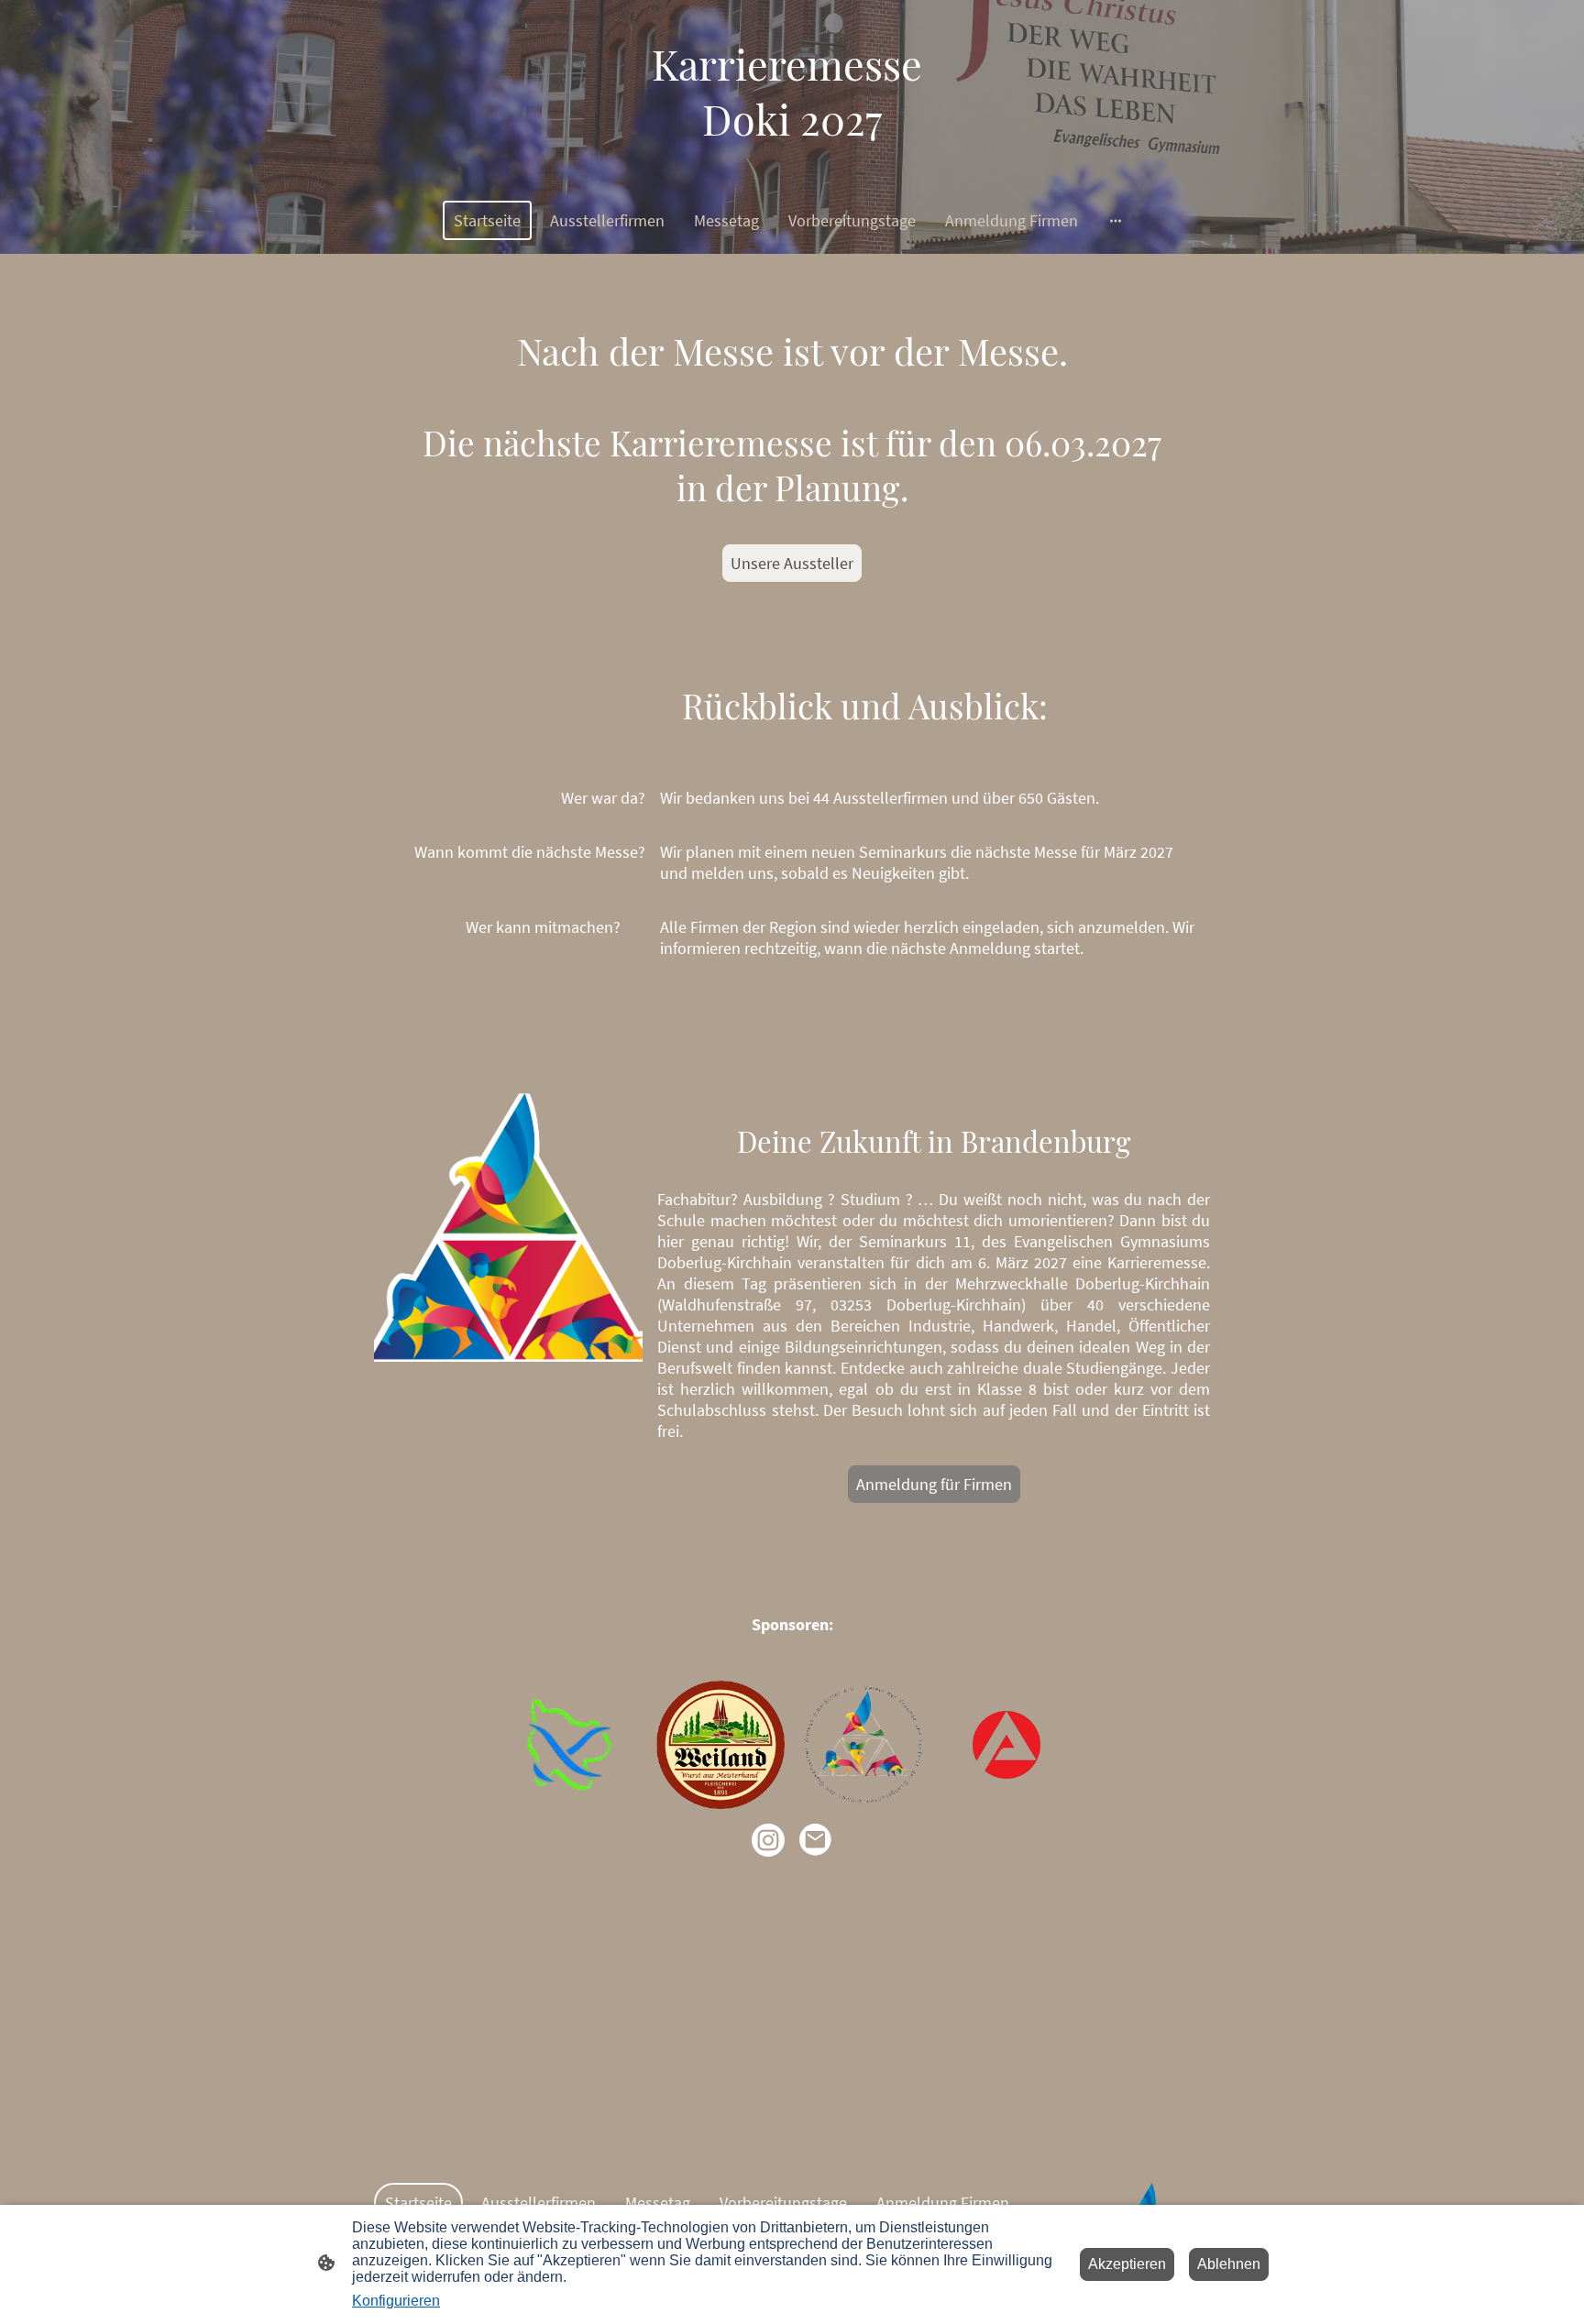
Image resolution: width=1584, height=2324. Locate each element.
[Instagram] (768, 1840)
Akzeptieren (1127, 2264)
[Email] (816, 1840)
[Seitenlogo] (792, 163)
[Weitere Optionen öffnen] (1116, 220)
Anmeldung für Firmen (934, 1484)
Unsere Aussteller (792, 563)
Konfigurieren (396, 2301)
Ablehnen (1229, 2264)
